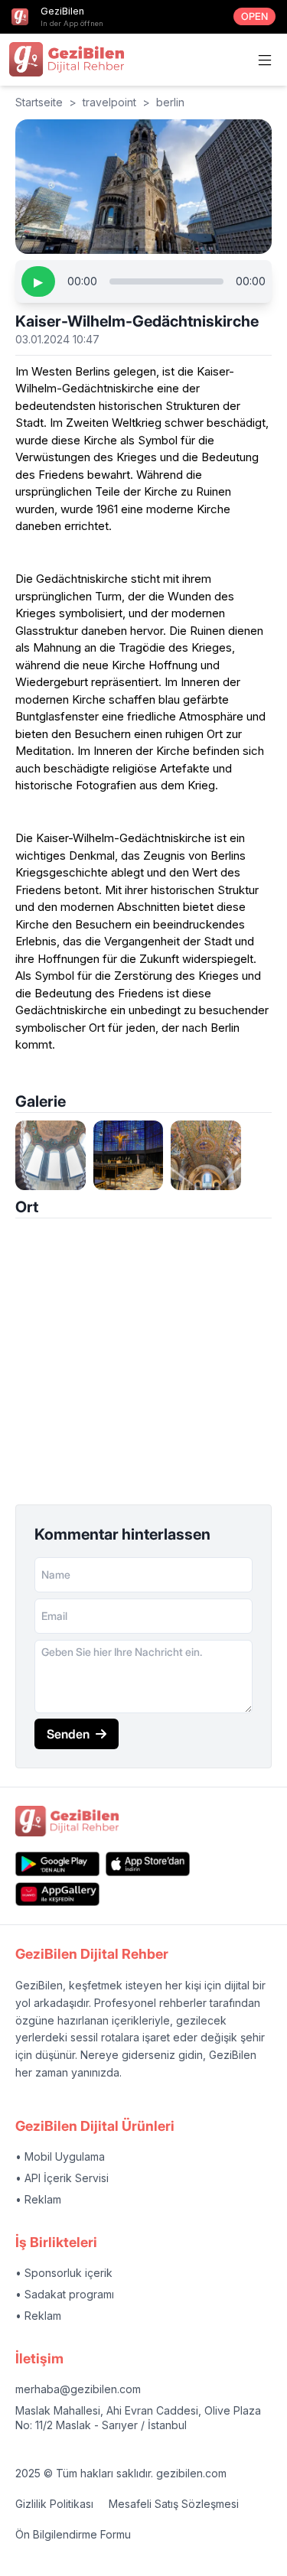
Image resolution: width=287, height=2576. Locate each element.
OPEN (254, 16)
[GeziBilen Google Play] (57, 1864)
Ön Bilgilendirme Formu (73, 2534)
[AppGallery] (57, 1894)
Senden (68, 1734)
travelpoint (109, 102)
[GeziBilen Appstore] (148, 1864)
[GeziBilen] (67, 59)
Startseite (39, 102)
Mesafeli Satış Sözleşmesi (174, 2504)
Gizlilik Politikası (54, 2504)
